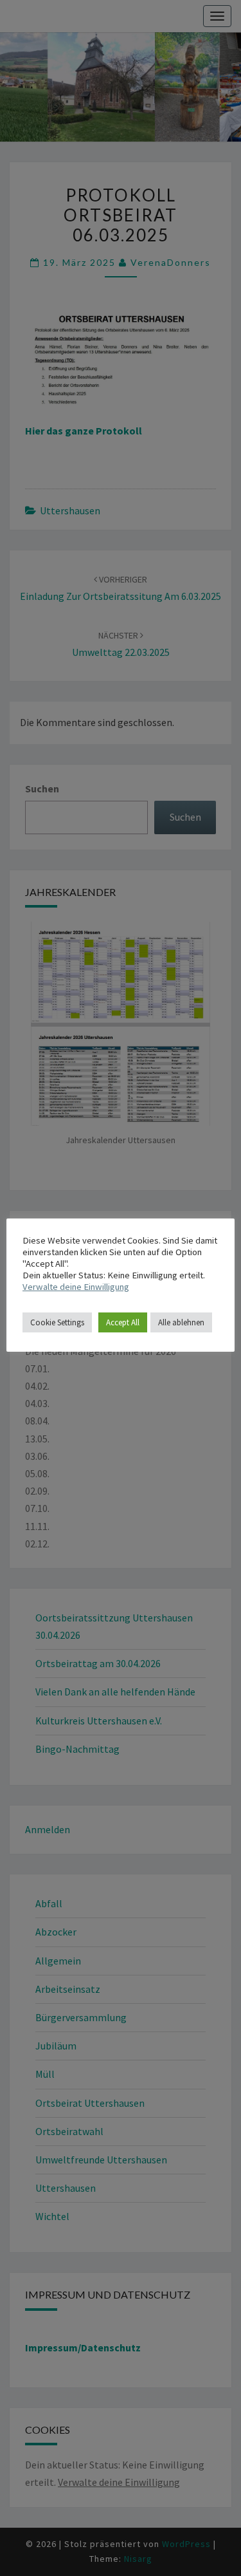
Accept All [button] (123, 1322)
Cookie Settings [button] (57, 1322)
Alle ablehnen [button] (181, 1322)
